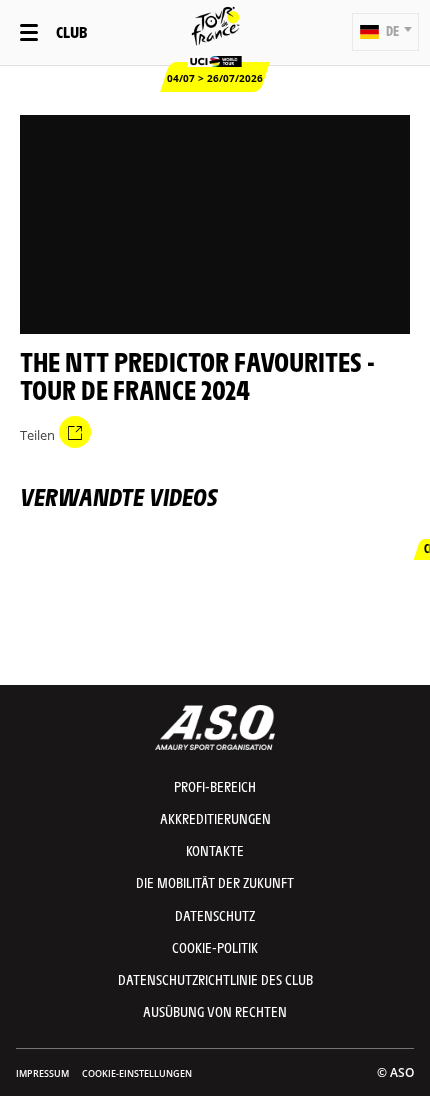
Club (71, 31)
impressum (42, 1073)
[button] (385, 32)
